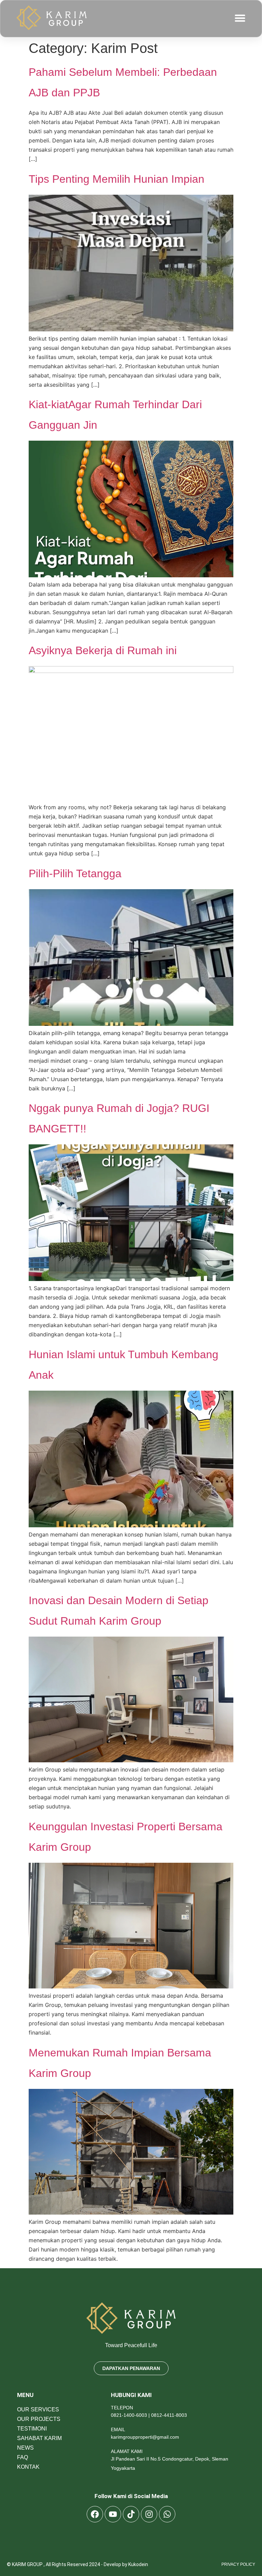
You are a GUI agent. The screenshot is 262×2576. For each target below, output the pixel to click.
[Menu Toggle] (240, 18)
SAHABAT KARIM (39, 2438)
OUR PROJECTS (39, 2419)
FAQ (23, 2457)
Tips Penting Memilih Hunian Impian (117, 179)
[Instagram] (149, 2514)
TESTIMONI (32, 2429)
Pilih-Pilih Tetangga (75, 873)
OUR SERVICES (38, 2409)
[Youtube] (113, 2514)
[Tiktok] (131, 2514)
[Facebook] (95, 2514)
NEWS (25, 2448)
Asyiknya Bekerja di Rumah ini (103, 650)
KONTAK (28, 2467)
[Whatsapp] (167, 2514)
